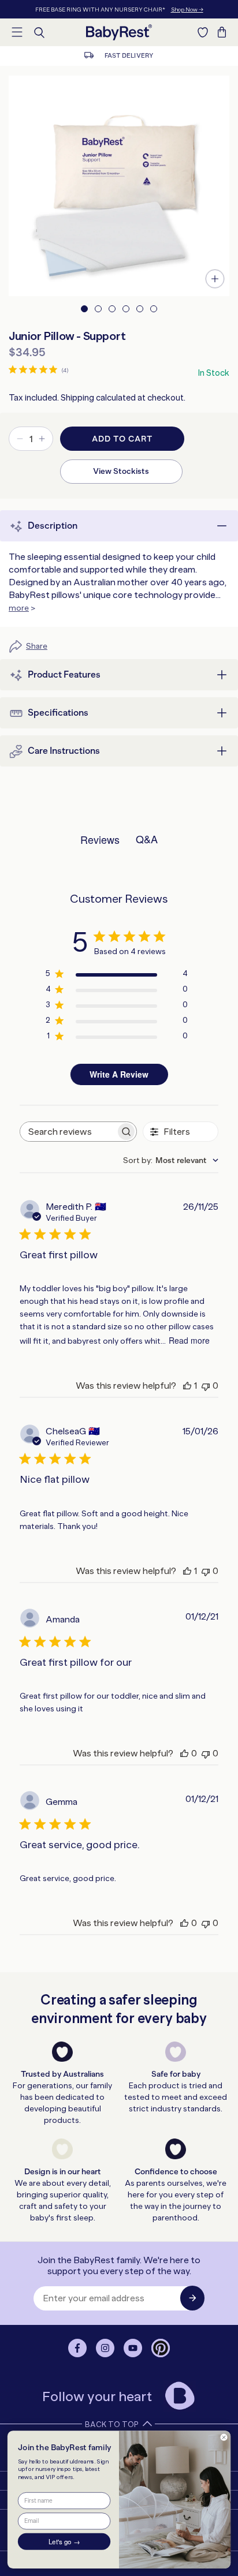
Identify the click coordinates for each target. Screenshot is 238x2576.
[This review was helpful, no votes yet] (184, 1753)
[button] (17, 32)
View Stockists (121, 471)
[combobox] (171, 1160)
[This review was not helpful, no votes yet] (206, 1386)
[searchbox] (68, 1132)
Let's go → (64, 2542)
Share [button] (37, 646)
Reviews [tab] (100, 839)
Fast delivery (128, 56)
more (19, 608)
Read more (189, 1340)
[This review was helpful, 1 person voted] (187, 1386)
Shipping (77, 398)
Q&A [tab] (147, 839)
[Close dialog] (224, 2438)
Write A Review (119, 1074)
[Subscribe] (192, 2298)
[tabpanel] (119, 186)
